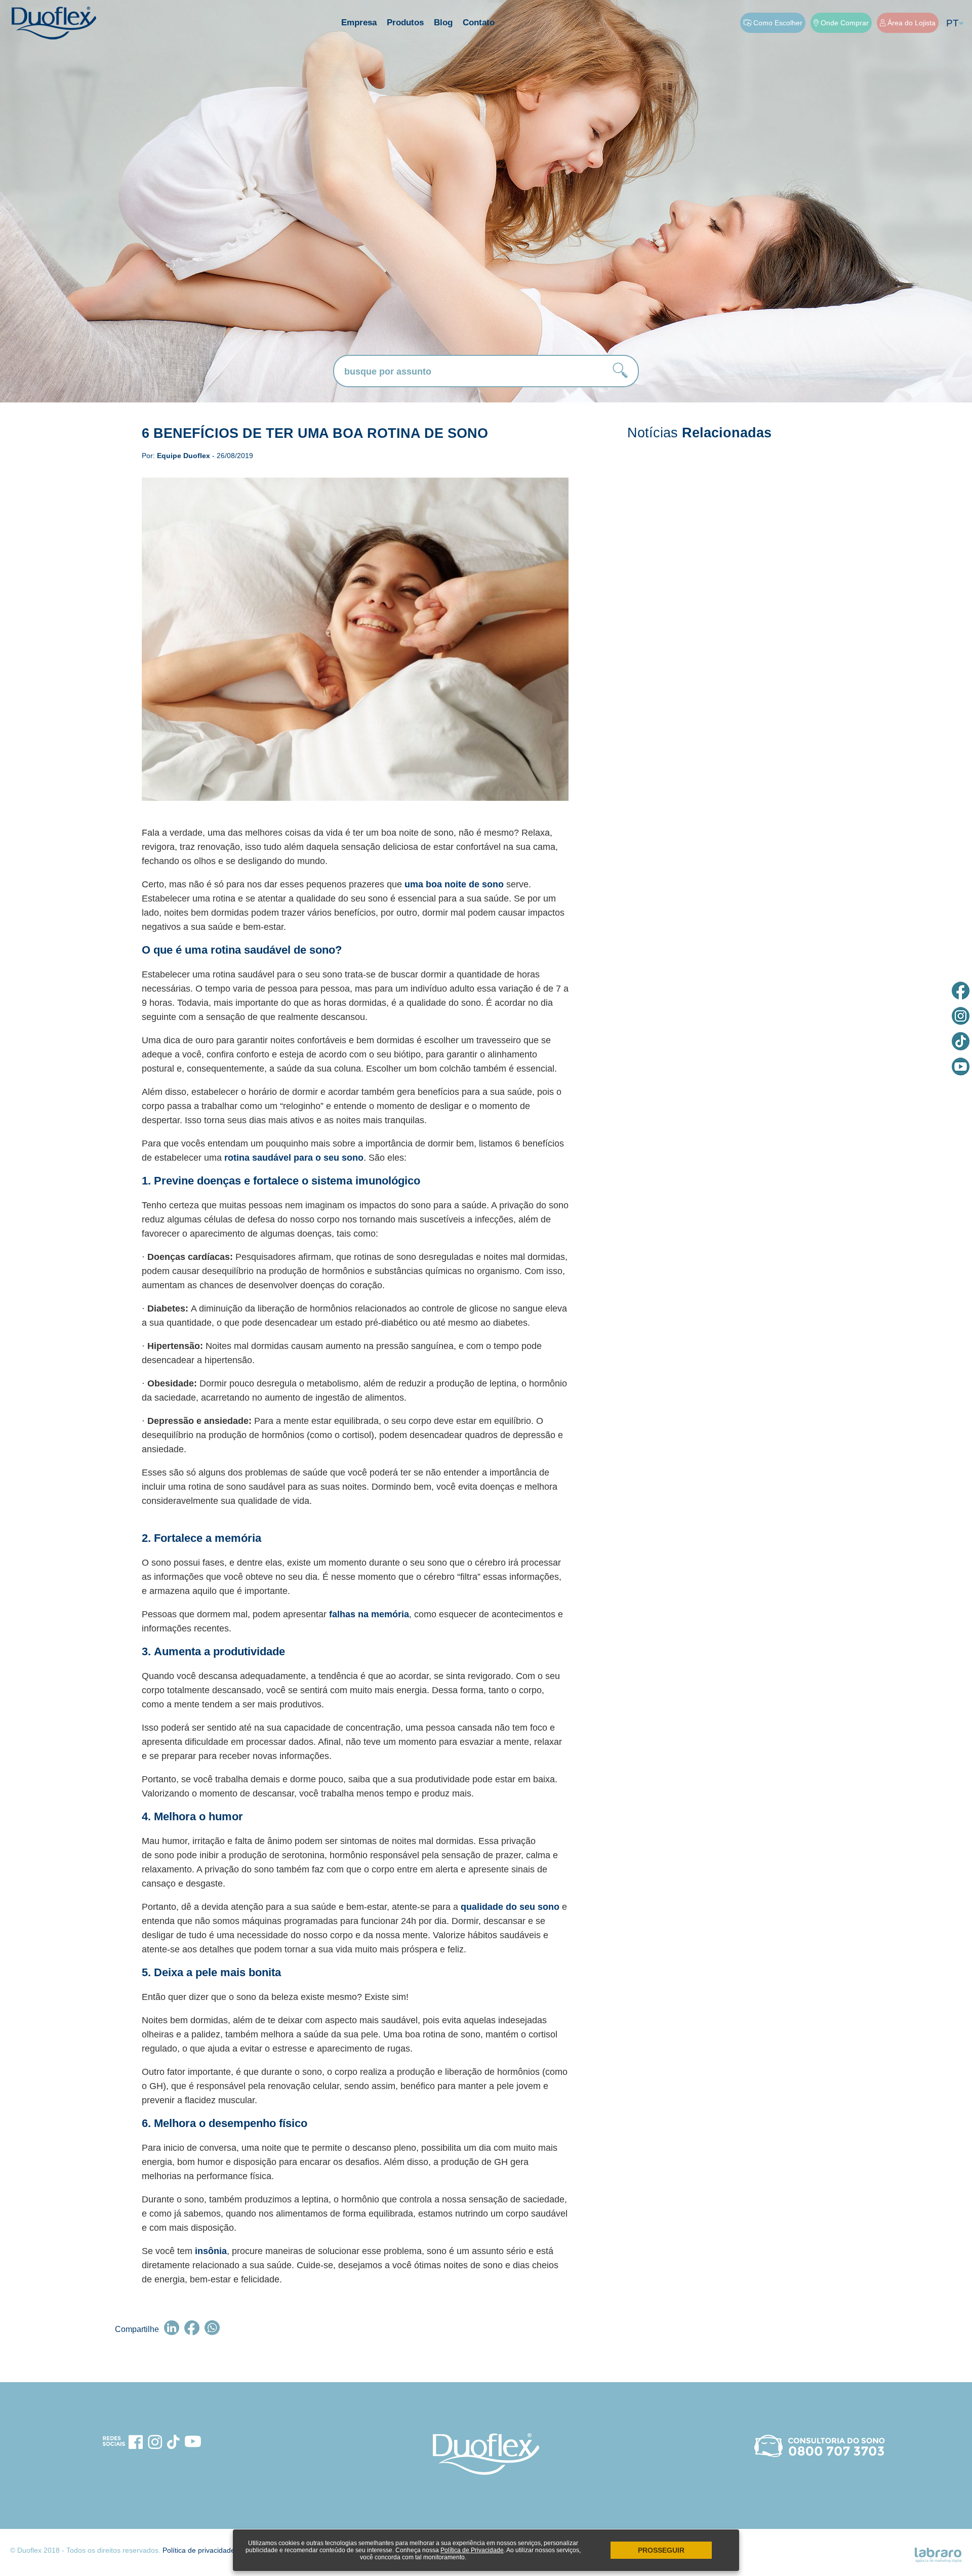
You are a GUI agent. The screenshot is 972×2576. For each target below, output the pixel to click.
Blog (443, 23)
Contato (479, 23)
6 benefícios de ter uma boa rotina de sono (315, 433)
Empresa (359, 23)
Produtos (405, 23)
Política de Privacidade (472, 2550)
